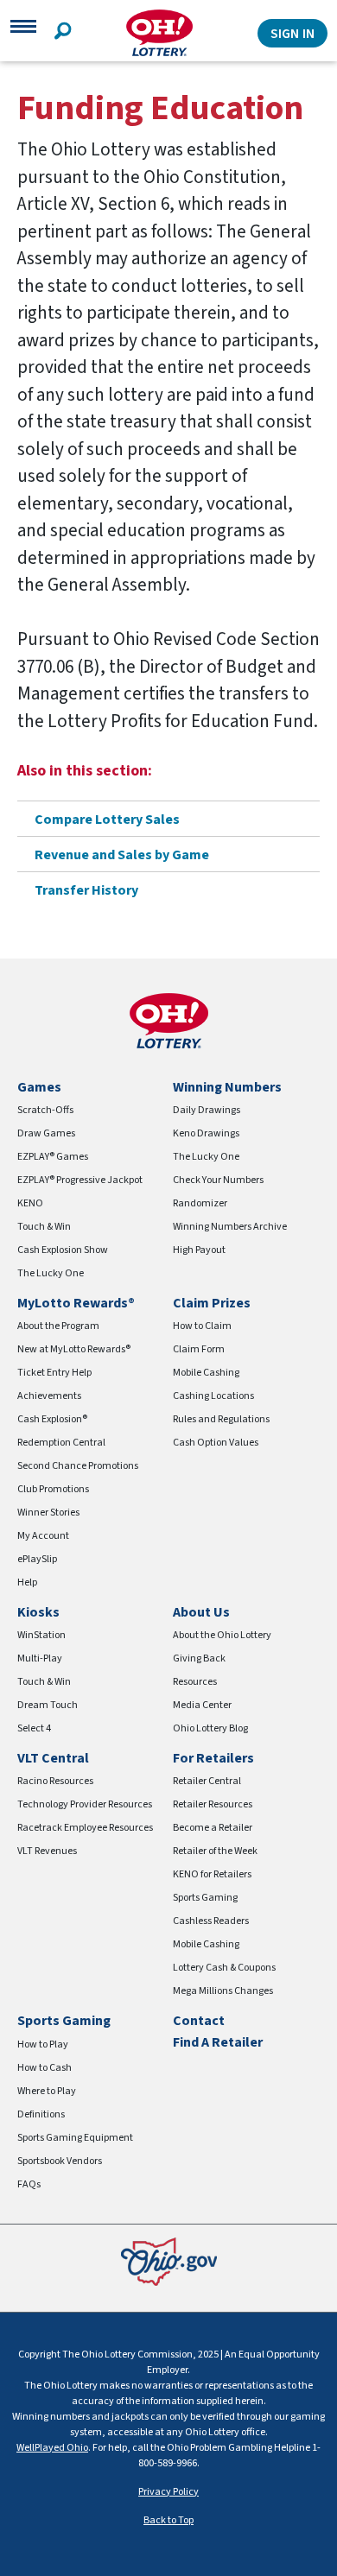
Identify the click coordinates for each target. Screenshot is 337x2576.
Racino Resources (55, 1781)
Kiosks (38, 1612)
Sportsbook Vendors (60, 2161)
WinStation (41, 1635)
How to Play (43, 2044)
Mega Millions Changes (223, 1991)
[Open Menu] (23, 33)
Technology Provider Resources (85, 1804)
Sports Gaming (205, 1898)
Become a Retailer (213, 1828)
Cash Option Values (216, 1443)
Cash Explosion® (52, 1419)
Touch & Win (44, 1227)
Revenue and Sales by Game (122, 855)
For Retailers (213, 1758)
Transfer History (86, 890)
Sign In (292, 34)
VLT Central (53, 1758)
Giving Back (199, 1658)
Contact (199, 2021)
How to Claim (202, 1326)
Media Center (202, 1705)
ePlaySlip (37, 1559)
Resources (195, 1682)
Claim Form (199, 1349)
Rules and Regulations (221, 1419)
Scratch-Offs (45, 1110)
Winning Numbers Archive (230, 1227)
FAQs (29, 2184)
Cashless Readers (211, 1921)
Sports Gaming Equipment (75, 2138)
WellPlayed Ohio (52, 2448)
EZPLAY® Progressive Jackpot (80, 1180)
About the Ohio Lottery (222, 1635)
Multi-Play (40, 1658)
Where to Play (47, 2091)
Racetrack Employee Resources (85, 1828)
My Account (43, 1536)
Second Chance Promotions (78, 1466)
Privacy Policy (168, 2492)
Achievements (49, 1396)
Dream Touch (48, 1705)
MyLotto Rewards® (76, 1303)
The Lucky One (51, 1273)
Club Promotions (53, 1489)
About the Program (58, 1326)
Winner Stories (48, 1513)
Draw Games (46, 1133)
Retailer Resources (213, 1804)
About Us (201, 1612)
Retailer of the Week (215, 1851)
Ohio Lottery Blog (210, 1728)
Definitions (41, 2114)
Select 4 (34, 1728)
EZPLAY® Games (53, 1157)
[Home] (159, 33)
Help (27, 1582)
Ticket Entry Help (54, 1373)
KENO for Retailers (212, 1874)
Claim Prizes (212, 1303)
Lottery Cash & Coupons (224, 1968)
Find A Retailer (218, 2042)
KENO (30, 1203)
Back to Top (168, 2520)
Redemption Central (61, 1443)
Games (39, 1087)
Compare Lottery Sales (107, 820)
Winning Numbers (227, 1087)
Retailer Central (207, 1781)
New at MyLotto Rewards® (74, 1349)
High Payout (199, 1250)
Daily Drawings (207, 1110)
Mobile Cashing (206, 1373)
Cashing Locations (213, 1396)
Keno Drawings (206, 1133)
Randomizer (200, 1203)
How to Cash (45, 2068)
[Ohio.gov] (169, 2260)
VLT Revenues (47, 1851)
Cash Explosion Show (63, 1250)
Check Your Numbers (218, 1180)
